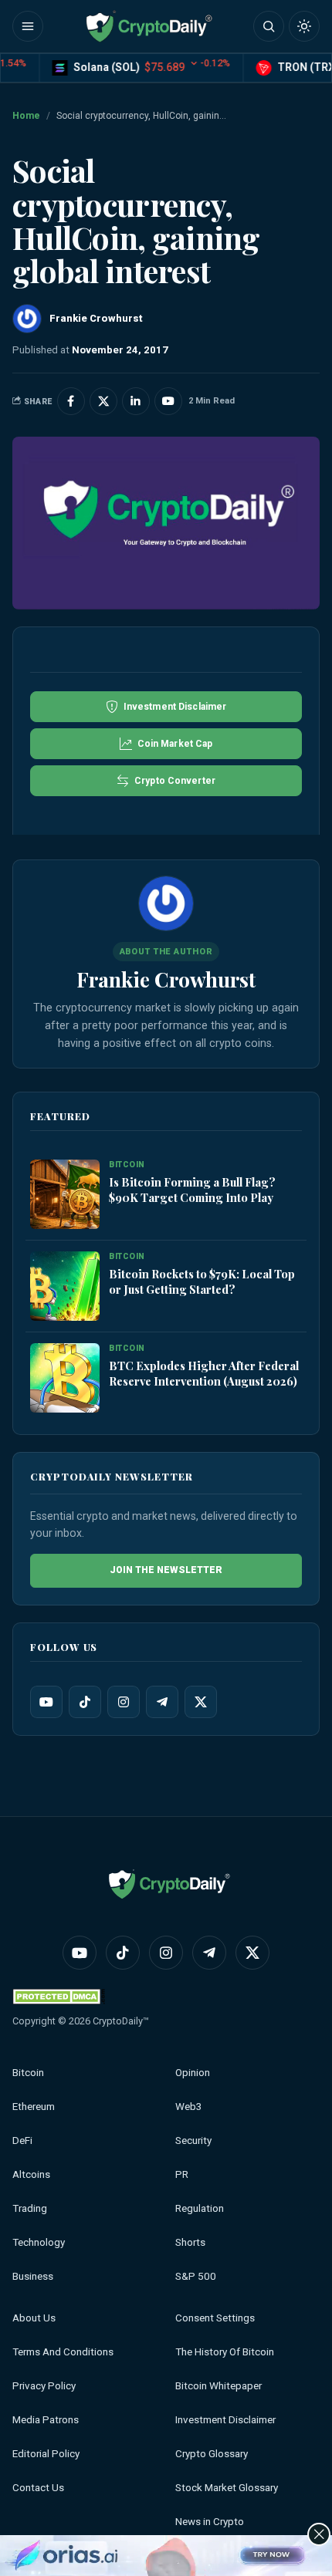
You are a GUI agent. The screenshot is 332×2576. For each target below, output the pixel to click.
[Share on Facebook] (71, 401)
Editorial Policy (46, 2454)
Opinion (193, 2073)
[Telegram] (162, 1702)
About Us (34, 2318)
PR (182, 2174)
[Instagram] (124, 1702)
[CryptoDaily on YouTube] (168, 401)
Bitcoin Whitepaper (219, 2386)
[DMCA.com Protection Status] (59, 1996)
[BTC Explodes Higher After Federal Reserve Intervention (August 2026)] (65, 1379)
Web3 (189, 2107)
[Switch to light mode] (304, 26)
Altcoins (31, 2174)
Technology (39, 2242)
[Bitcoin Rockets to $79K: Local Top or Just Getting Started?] (65, 1287)
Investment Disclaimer (225, 2420)
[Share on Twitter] (103, 401)
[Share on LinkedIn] (136, 401)
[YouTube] (46, 1702)
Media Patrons (46, 2420)
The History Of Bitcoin (225, 2352)
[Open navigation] (28, 26)
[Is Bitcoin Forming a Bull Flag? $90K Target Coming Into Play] (65, 1195)
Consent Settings (215, 2318)
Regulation (200, 2208)
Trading (30, 2208)
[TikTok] (85, 1702)
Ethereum (34, 2107)
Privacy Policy (44, 2386)
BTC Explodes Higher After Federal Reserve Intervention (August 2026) (204, 1373)
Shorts (190, 2242)
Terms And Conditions (63, 2352)
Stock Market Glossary (227, 2488)
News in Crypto (210, 2522)
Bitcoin (28, 2073)
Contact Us (38, 2488)
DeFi (22, 2140)
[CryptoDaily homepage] (149, 26)
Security (193, 2140)
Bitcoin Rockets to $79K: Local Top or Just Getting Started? (202, 1281)
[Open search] (269, 26)
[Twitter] (201, 1702)
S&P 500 (196, 2276)
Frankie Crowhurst (166, 979)
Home (26, 116)
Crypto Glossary (212, 2454)
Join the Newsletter (166, 1570)
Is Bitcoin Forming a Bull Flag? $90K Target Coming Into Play (192, 1190)
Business (33, 2276)
